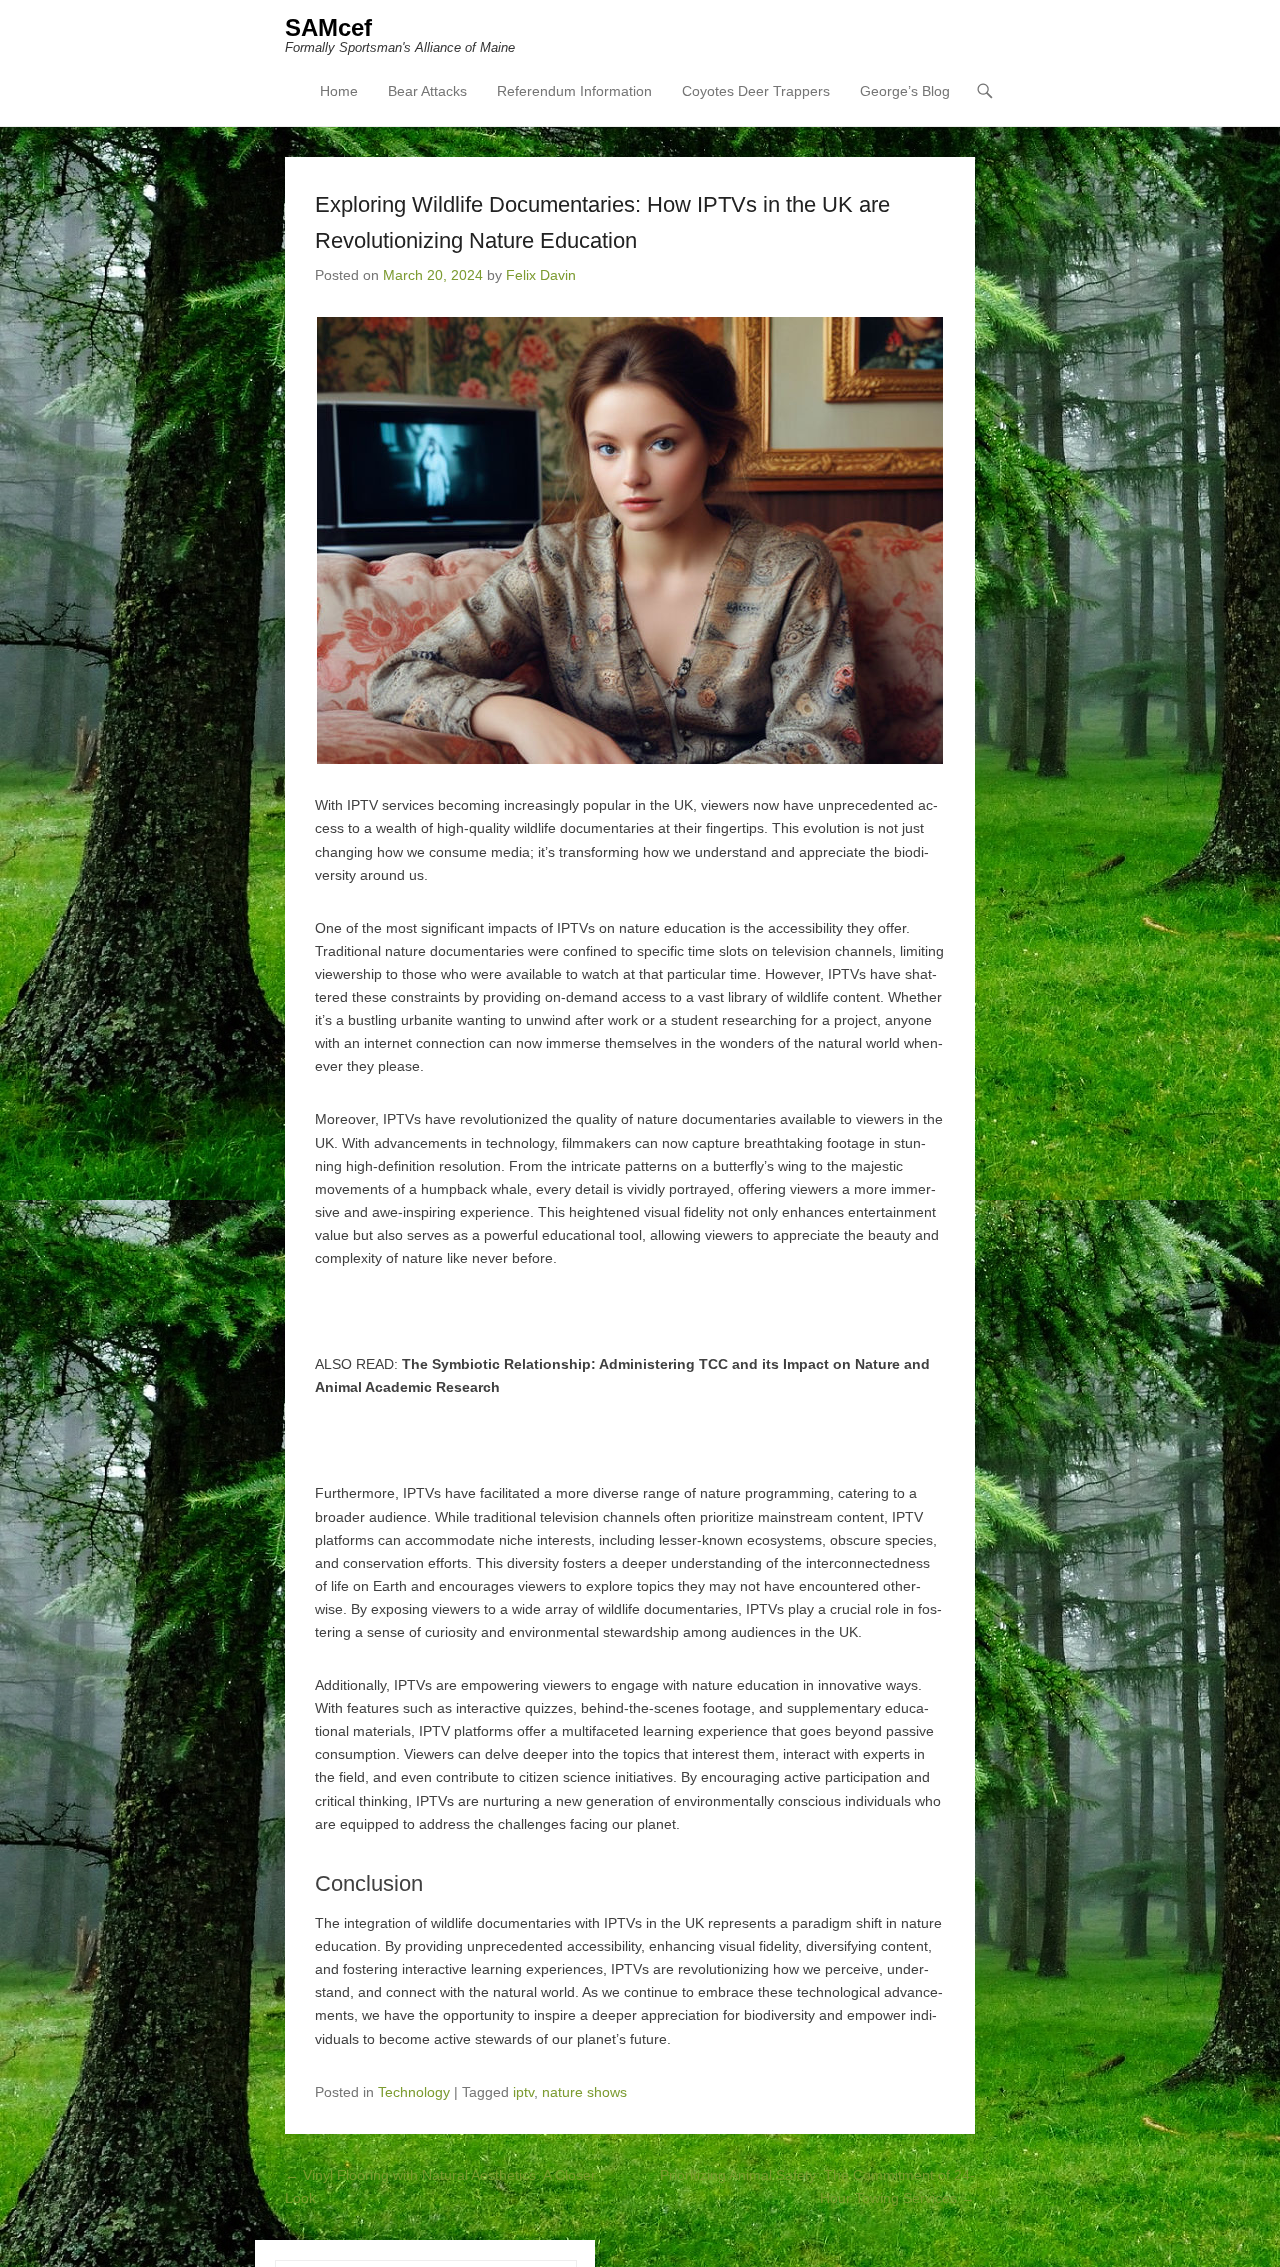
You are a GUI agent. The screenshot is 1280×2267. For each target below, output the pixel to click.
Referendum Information (574, 91)
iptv (523, 2092)
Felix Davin (541, 275)
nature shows (584, 2092)
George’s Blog (905, 91)
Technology (414, 2092)
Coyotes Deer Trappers (756, 91)
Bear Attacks (427, 91)
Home (339, 91)
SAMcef (328, 27)
